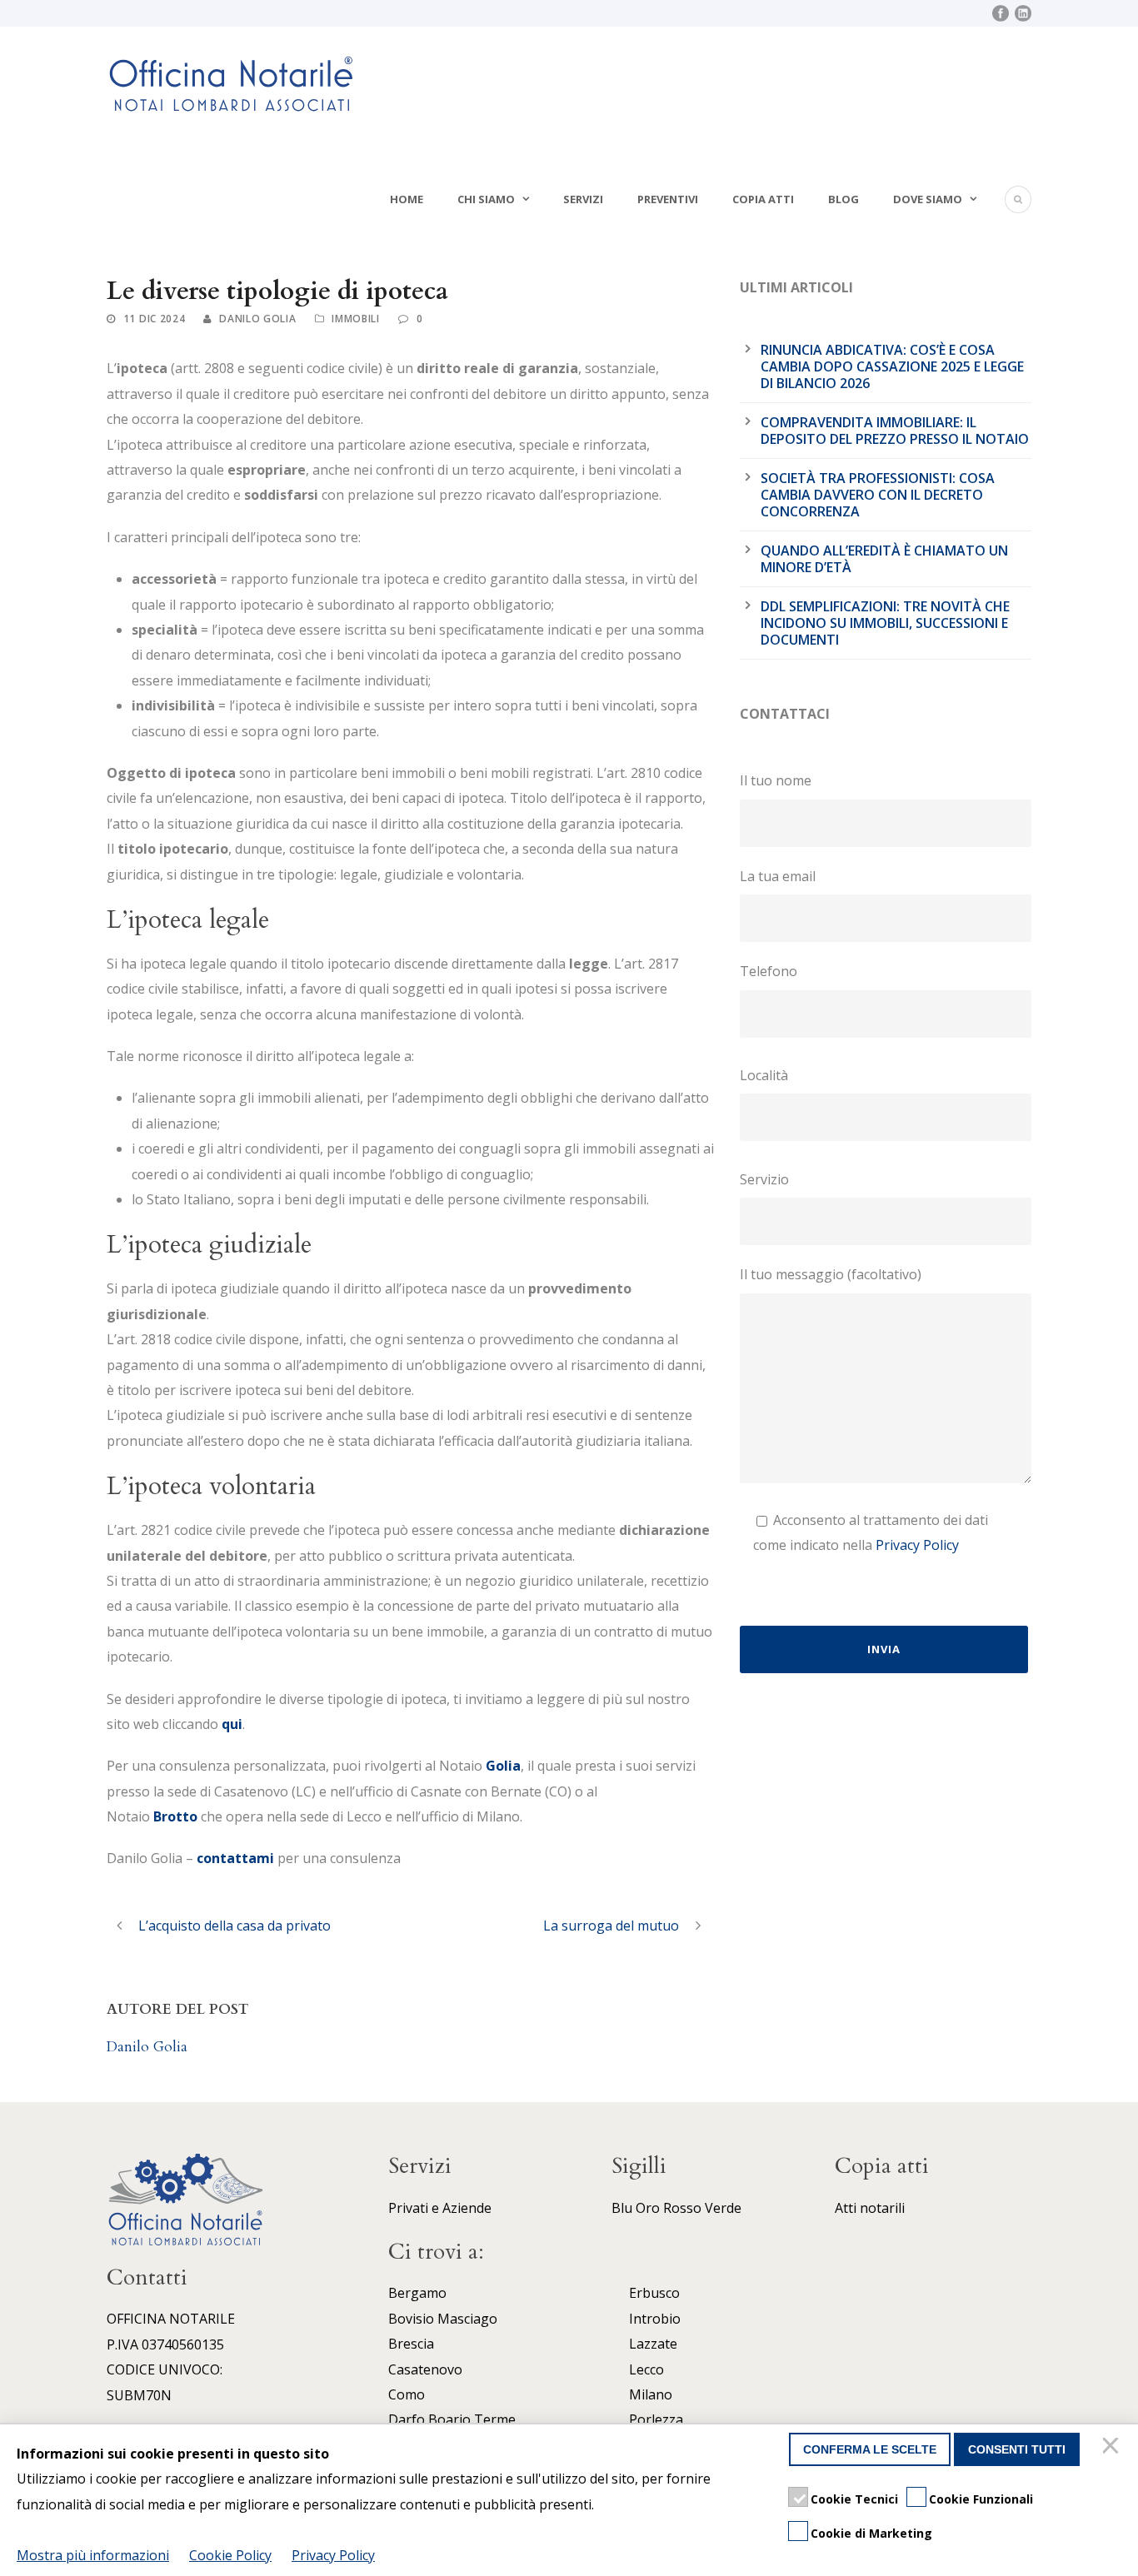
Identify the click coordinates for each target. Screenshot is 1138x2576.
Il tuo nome (776, 780)
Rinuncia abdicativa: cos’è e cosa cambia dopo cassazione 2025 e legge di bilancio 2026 (892, 366)
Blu (622, 2208)
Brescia (411, 2344)
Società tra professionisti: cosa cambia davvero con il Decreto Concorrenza (878, 495)
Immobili (356, 319)
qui (232, 1724)
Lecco (646, 2369)
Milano (651, 2394)
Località (764, 1075)
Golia (503, 1766)
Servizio (764, 1179)
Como (407, 2394)
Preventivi (668, 199)
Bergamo (417, 2293)
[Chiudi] (1113, 2449)
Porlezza (656, 2419)
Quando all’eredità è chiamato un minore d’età (884, 559)
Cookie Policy (230, 2555)
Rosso (682, 2208)
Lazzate (653, 2344)
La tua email (778, 876)
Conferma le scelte (870, 2449)
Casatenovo (425, 2369)
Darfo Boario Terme (452, 2419)
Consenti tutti (1017, 2449)
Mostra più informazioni (93, 2555)
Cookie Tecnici (854, 2499)
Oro (648, 2208)
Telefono (769, 971)
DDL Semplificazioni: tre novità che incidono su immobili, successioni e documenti (885, 623)
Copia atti (763, 199)
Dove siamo (928, 199)
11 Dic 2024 (155, 319)
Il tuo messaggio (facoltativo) (831, 1274)
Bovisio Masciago (443, 2319)
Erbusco (654, 2293)
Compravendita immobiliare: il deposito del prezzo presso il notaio (895, 431)
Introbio (655, 2319)
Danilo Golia (257, 319)
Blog (844, 199)
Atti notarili (870, 2208)
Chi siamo (486, 199)
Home (407, 199)
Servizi (583, 199)
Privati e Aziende (440, 2208)
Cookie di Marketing (871, 2533)
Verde (723, 2208)
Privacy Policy (917, 1545)
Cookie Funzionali (981, 2499)
